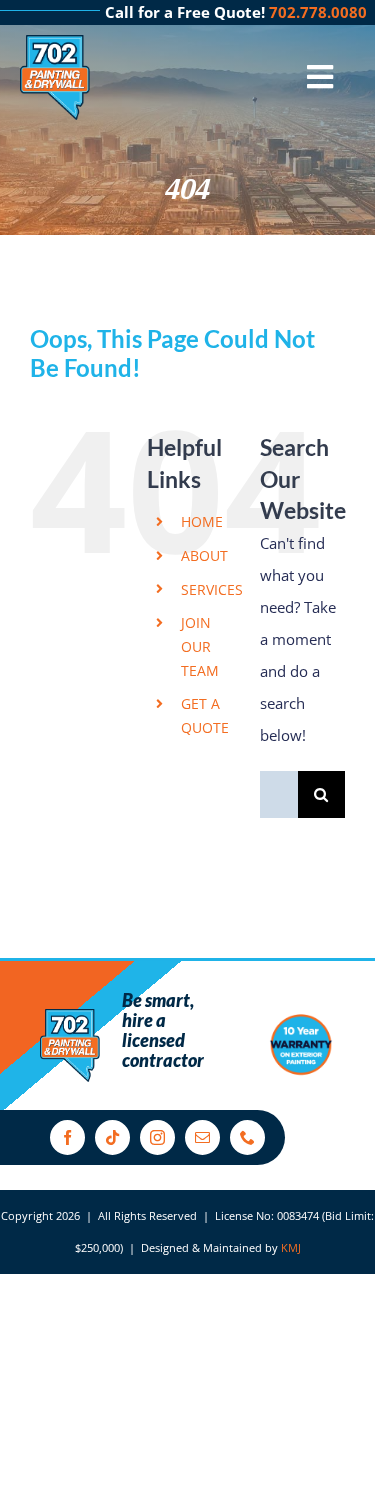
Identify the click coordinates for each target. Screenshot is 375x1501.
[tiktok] (112, 1137)
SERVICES (212, 589)
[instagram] (157, 1137)
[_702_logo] (55, 42)
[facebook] (67, 1137)
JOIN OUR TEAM (200, 646)
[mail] (202, 1137)
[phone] (247, 1137)
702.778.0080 (318, 12)
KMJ (291, 1247)
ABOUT (204, 555)
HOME (202, 521)
